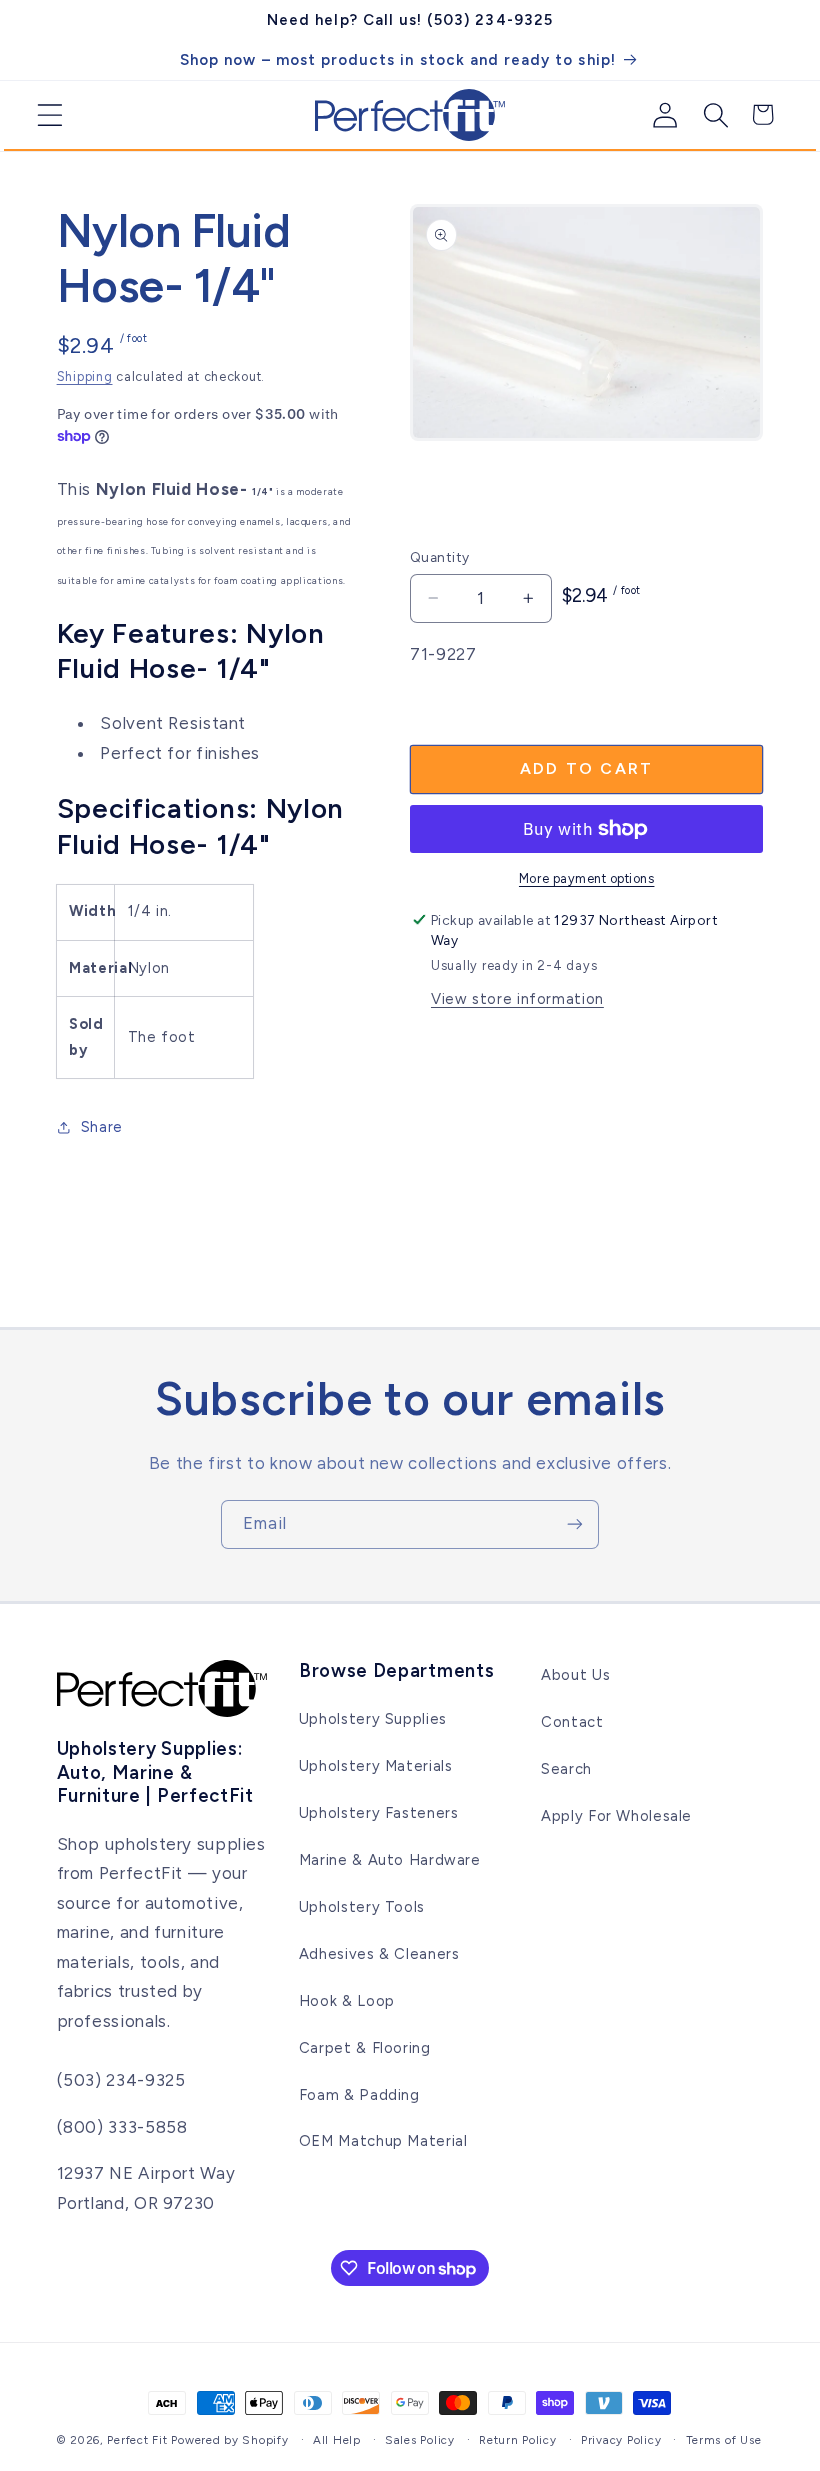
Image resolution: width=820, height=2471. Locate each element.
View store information (517, 999)
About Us (575, 1675)
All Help (337, 2440)
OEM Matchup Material (383, 2141)
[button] (42, 115)
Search (566, 1769)
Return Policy (518, 2440)
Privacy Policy (621, 2440)
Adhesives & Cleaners (379, 1954)
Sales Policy (420, 2440)
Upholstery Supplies (373, 1719)
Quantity (439, 557)
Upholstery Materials (376, 1766)
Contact (572, 1722)
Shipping (85, 376)
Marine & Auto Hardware (390, 1860)
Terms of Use (724, 2440)
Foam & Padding (359, 2095)
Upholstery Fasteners (379, 1813)
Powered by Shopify (229, 2440)
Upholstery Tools (362, 1907)
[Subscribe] (575, 1524)
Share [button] (102, 1127)
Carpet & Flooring (365, 2048)
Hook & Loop (347, 2001)
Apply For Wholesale (616, 1816)
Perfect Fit (137, 2440)
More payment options (587, 878)
